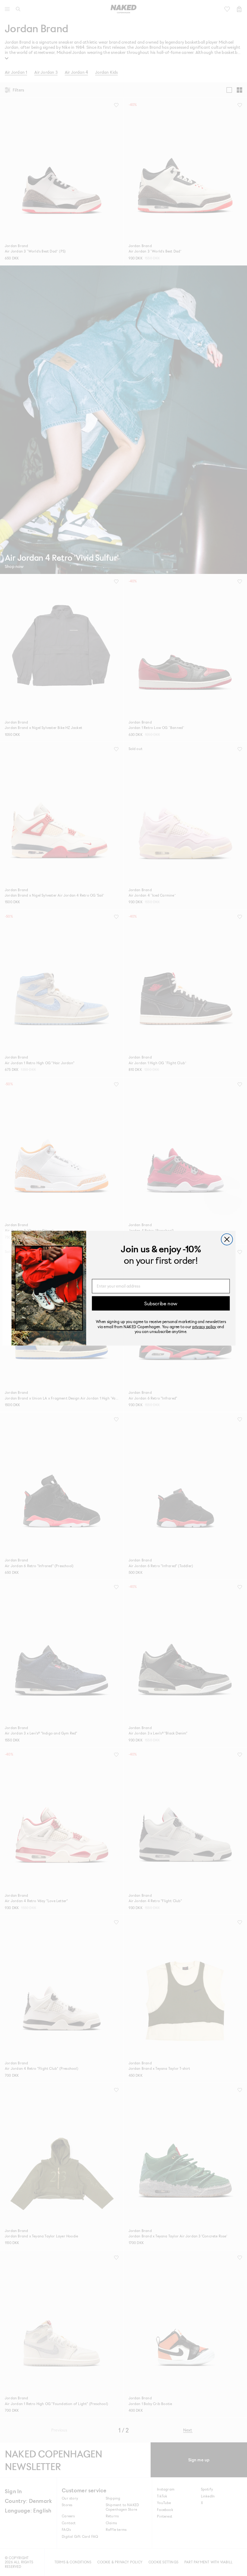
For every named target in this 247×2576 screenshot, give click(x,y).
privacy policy (204, 1326)
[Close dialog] (227, 1239)
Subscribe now (161, 1303)
